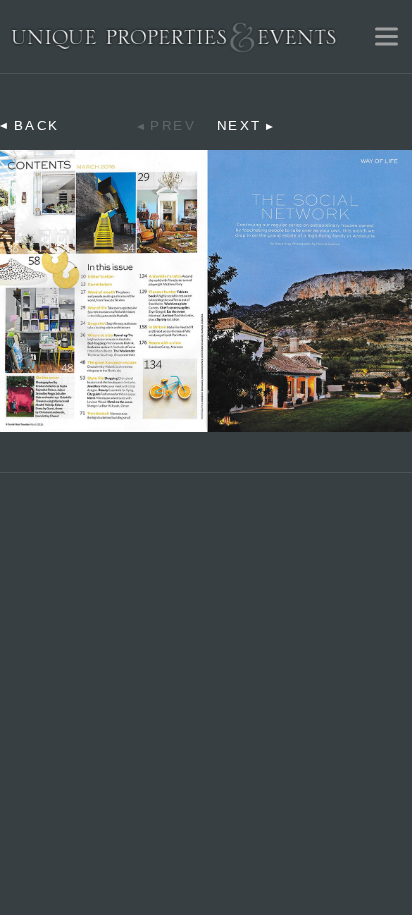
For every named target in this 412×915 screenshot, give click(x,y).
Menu (386, 36)
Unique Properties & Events (173, 36)
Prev (173, 126)
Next (239, 126)
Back (37, 126)
